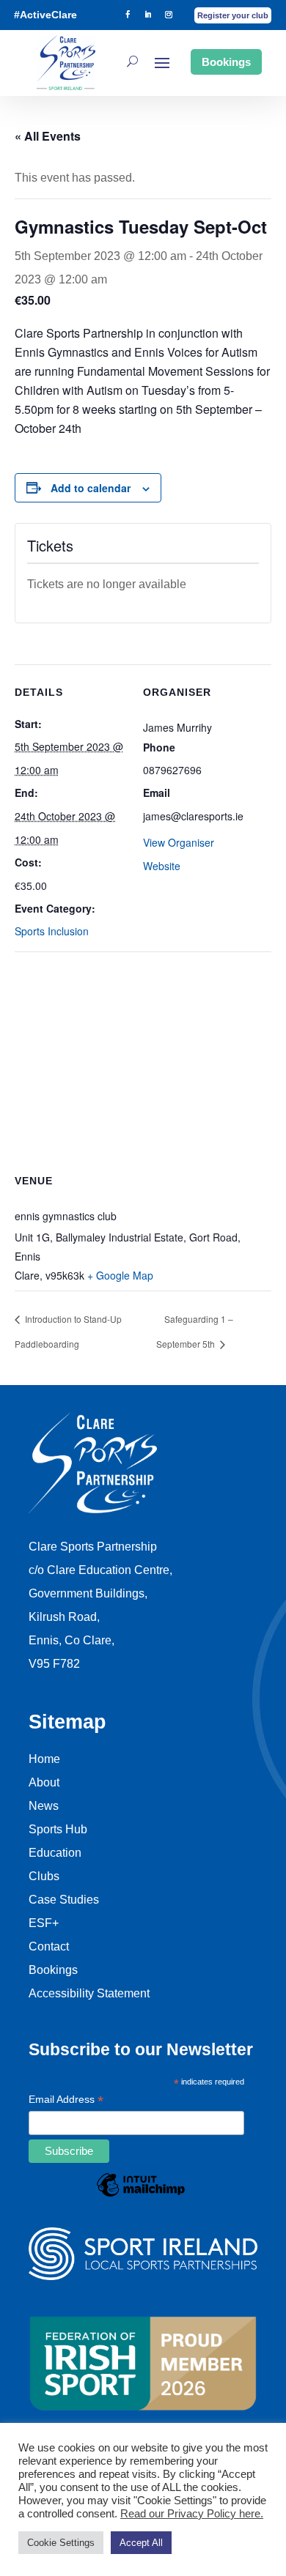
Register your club (233, 15)
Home (44, 1759)
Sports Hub (58, 1829)
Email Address (66, 2101)
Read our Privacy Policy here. (192, 2514)
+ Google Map (120, 1275)
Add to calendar (91, 488)
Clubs (44, 1876)
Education (55, 1853)
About (44, 1782)
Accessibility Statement (89, 1993)
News (44, 1806)
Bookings (226, 62)
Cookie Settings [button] (61, 2543)
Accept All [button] (141, 2543)
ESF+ (44, 1923)
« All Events (48, 136)
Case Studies (64, 1900)
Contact (49, 1946)
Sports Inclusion (52, 931)
